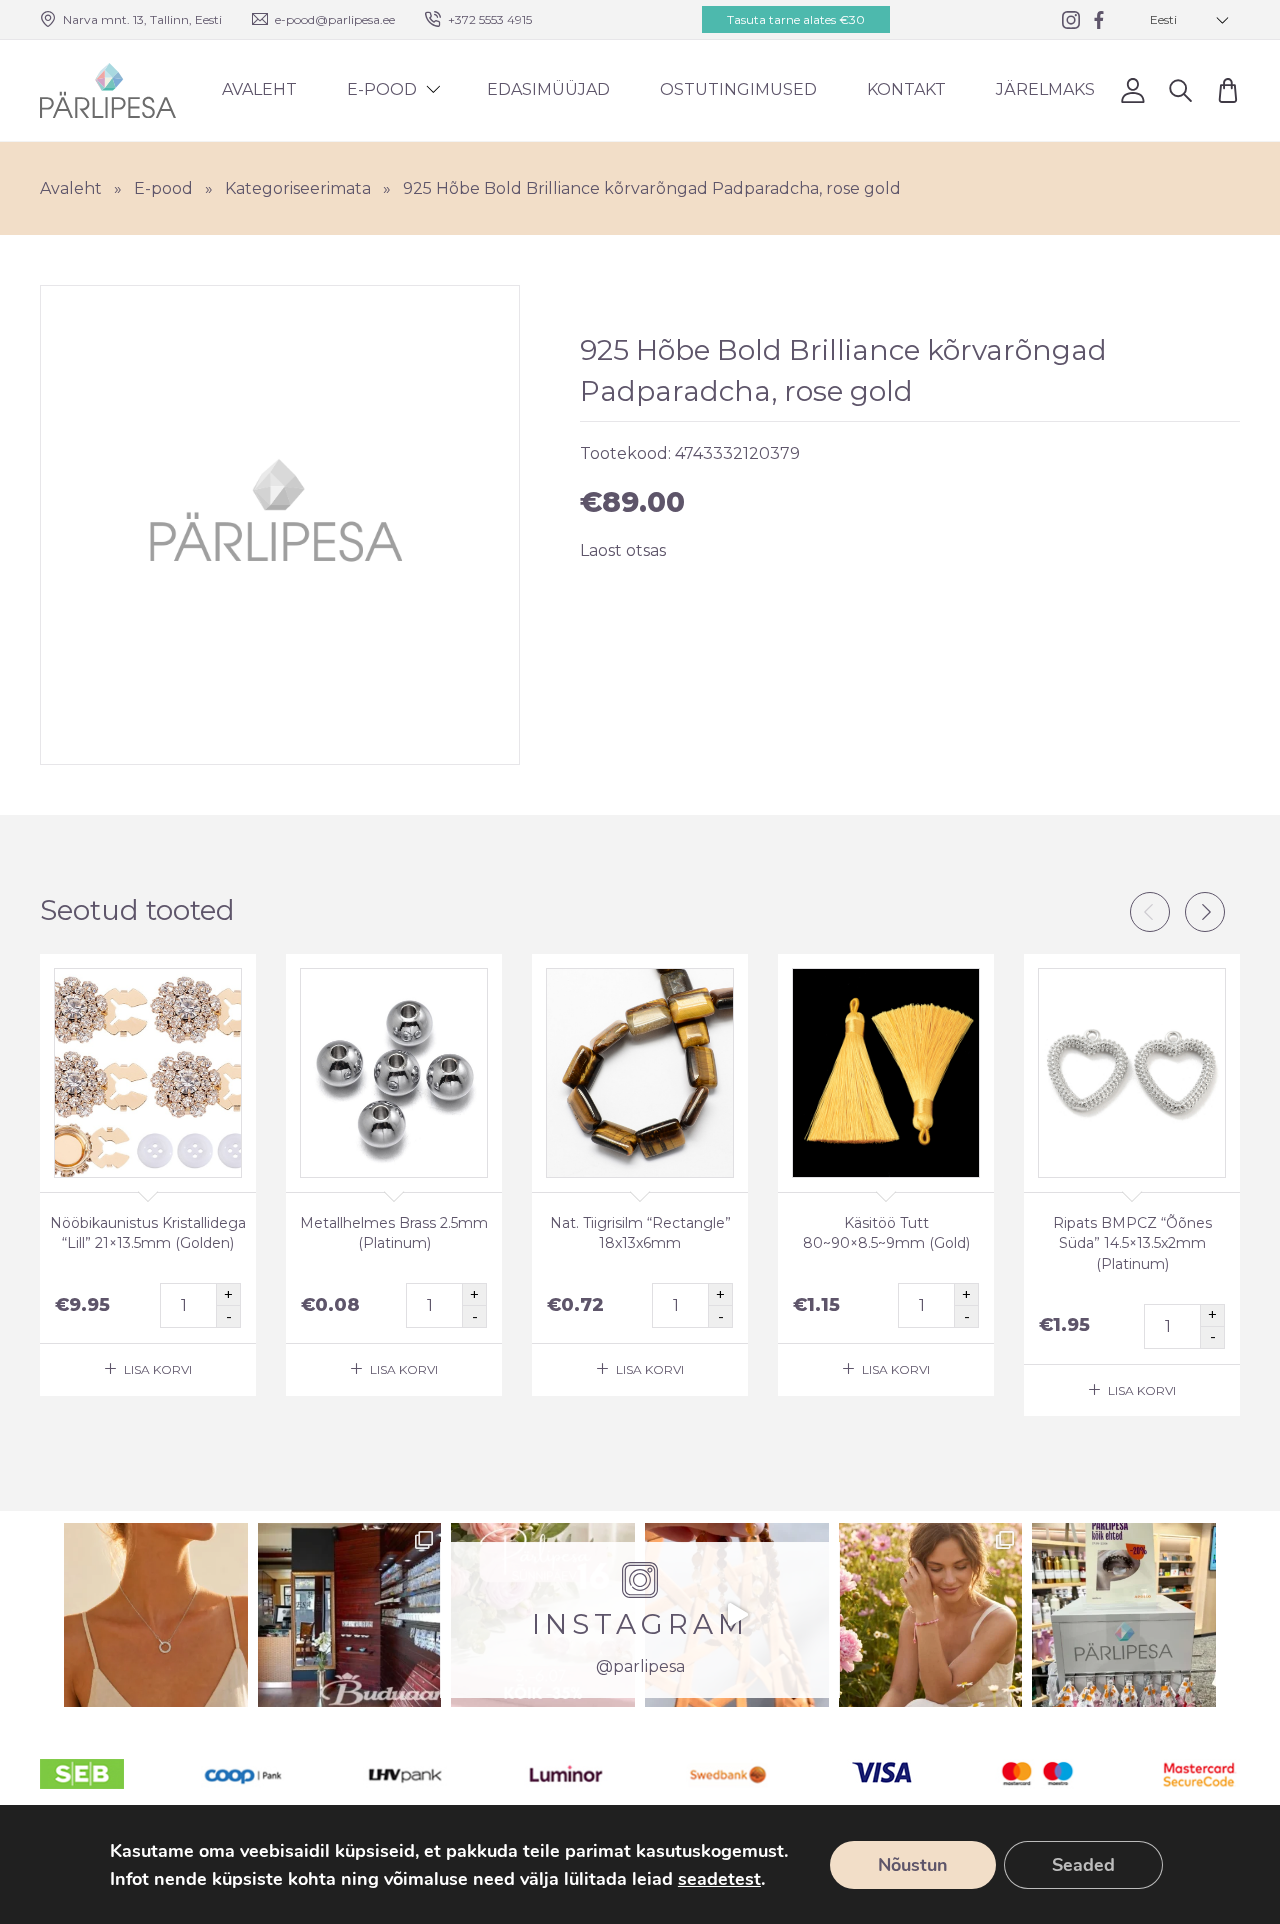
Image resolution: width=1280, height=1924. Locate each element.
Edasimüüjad (548, 89)
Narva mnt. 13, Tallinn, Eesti (142, 19)
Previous (1150, 912)
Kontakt (906, 89)
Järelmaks (1045, 89)
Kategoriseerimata (298, 188)
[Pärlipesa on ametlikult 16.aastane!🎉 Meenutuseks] (350, 1615)
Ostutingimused (738, 89)
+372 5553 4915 (490, 19)
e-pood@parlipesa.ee (335, 19)
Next (1205, 912)
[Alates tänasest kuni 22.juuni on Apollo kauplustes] (1124, 1615)
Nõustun (913, 1865)
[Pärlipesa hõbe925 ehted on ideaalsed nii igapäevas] (156, 1615)
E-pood (382, 89)
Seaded (1083, 1865)
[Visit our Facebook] (1099, 20)
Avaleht (259, 89)
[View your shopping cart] (1227, 90)
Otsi (1180, 90)
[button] (1190, 20)
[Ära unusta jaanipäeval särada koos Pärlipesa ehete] (737, 1615)
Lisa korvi (158, 1369)
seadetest (719, 1879)
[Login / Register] (1132, 90)
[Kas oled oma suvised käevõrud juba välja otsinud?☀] (931, 1615)
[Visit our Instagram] (1071, 20)
